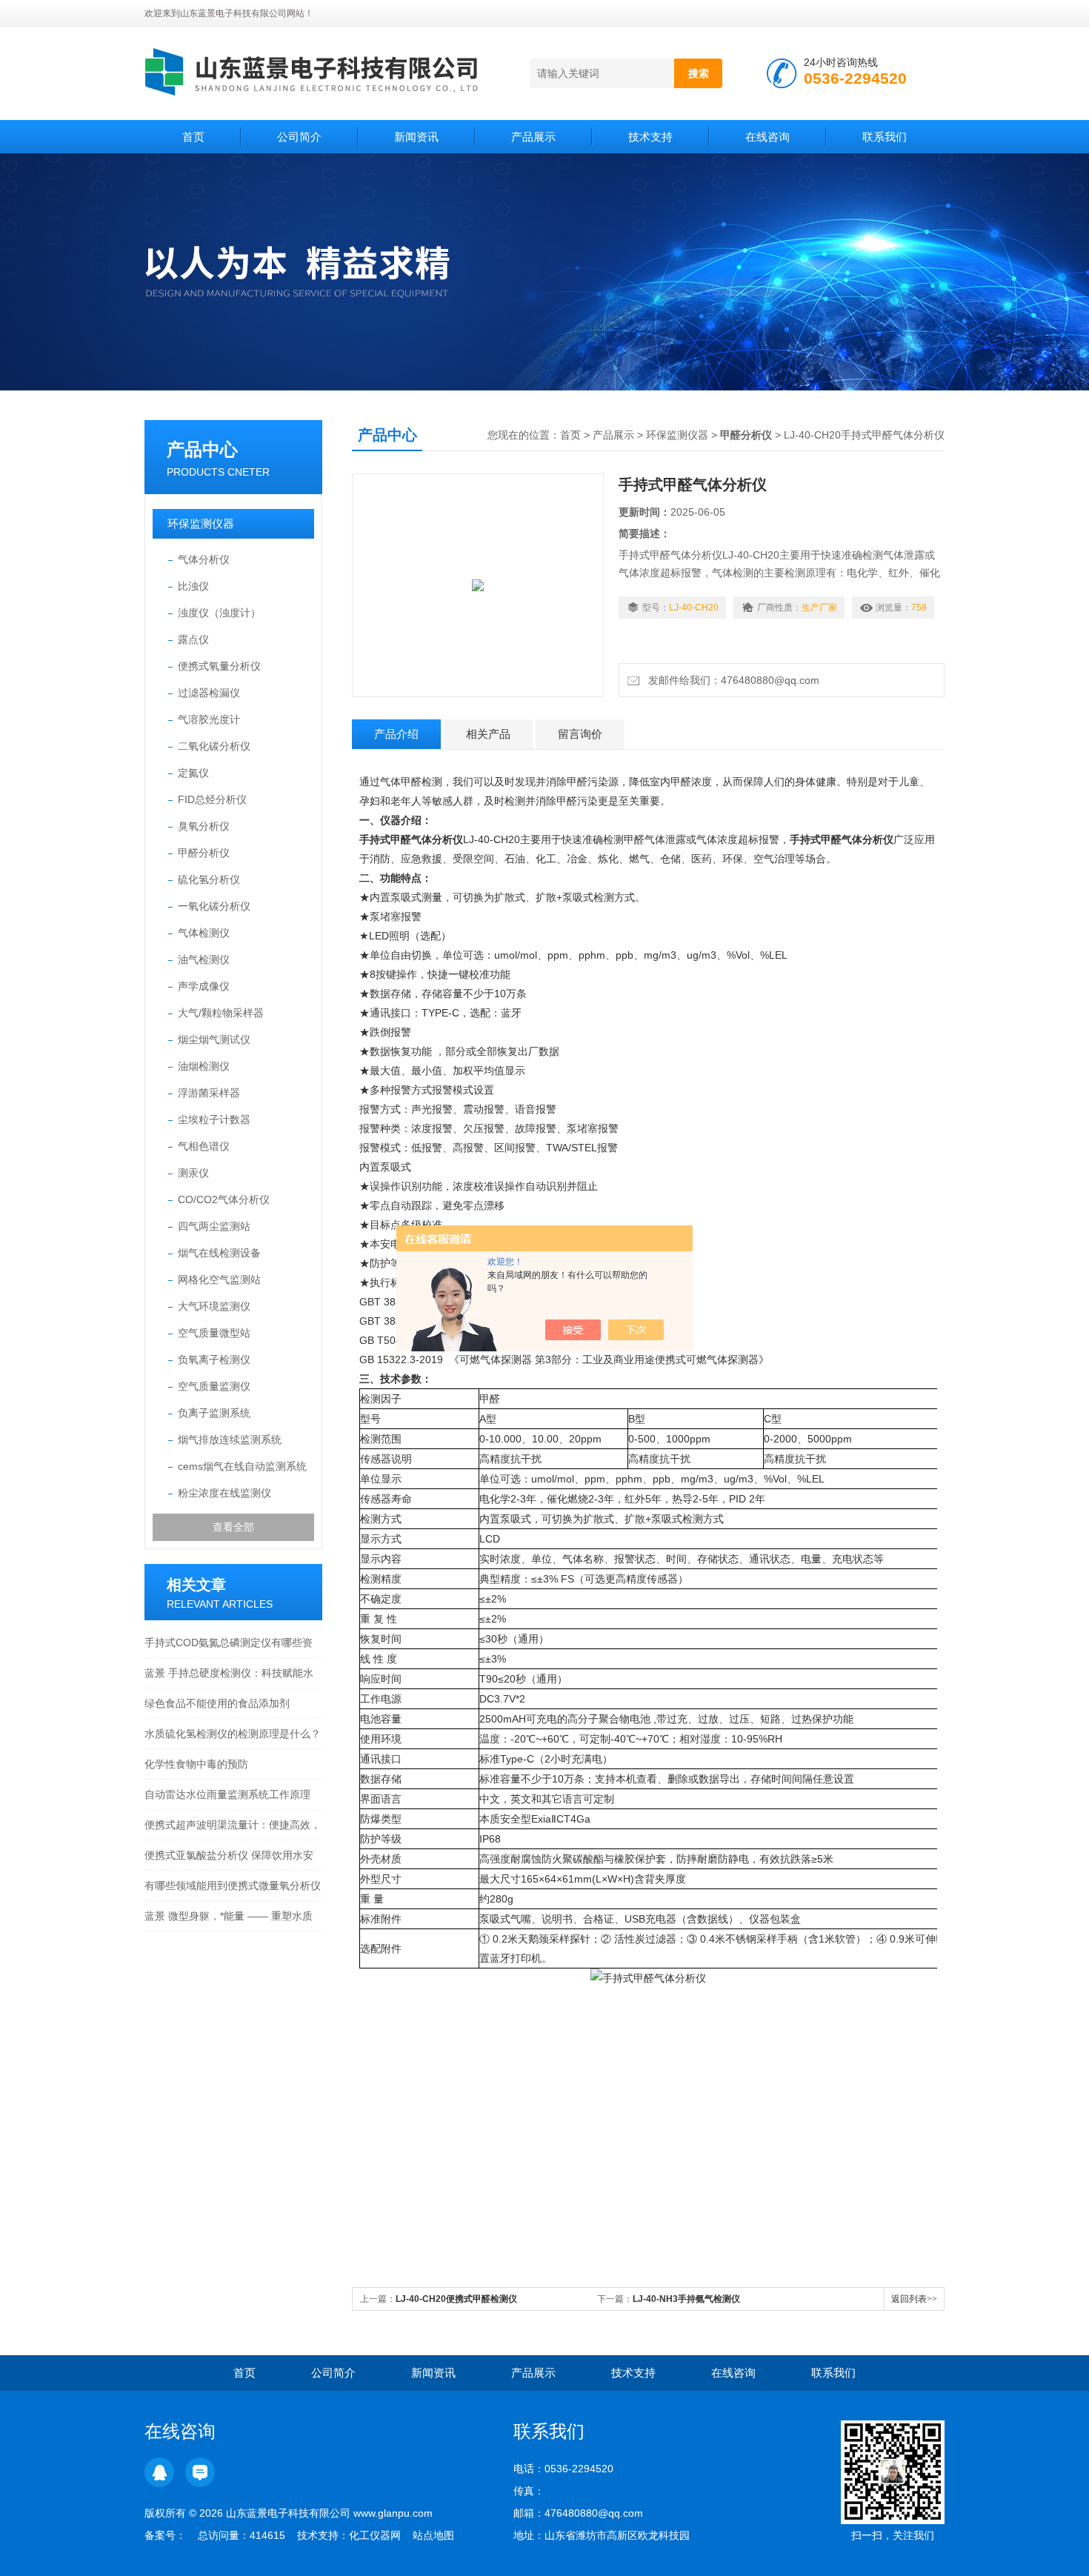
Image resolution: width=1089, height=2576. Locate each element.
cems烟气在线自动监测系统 (242, 1466)
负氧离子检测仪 (214, 1359)
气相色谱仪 (204, 1146)
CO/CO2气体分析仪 (224, 1199)
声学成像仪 (204, 986)
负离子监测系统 (214, 1413)
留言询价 (580, 734)
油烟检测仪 (204, 1066)
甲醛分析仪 (204, 853)
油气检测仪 (204, 959)
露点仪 (193, 639)
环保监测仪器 (201, 523)
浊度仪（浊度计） (219, 613)
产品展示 (533, 137)
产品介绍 (396, 734)
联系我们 (885, 137)
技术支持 (650, 137)
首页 (193, 137)
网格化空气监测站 (219, 1279)
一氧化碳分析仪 (214, 906)
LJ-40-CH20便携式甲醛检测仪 (456, 2299)
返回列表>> (914, 2299)
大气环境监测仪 (214, 1306)
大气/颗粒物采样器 (221, 1013)
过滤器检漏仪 (209, 693)
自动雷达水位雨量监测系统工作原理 (227, 1794)
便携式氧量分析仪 (219, 666)
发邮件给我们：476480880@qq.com (731, 680)
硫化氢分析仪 (209, 879)
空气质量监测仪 (214, 1386)
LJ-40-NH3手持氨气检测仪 (686, 2299)
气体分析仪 (204, 559)
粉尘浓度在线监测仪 (224, 1493)
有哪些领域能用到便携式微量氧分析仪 (233, 1886)
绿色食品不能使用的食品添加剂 (217, 1703)
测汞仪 (193, 1173)
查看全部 (233, 1527)
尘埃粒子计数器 (214, 1119)
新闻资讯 (416, 137)
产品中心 (202, 449)
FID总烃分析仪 (212, 799)
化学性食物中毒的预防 (196, 1764)
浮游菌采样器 (209, 1093)
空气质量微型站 (214, 1333)
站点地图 (433, 2535)
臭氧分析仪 (204, 826)
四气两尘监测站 (214, 1226)
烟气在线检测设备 (219, 1253)
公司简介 (299, 137)
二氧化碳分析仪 (214, 746)
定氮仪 (193, 773)
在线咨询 (767, 137)
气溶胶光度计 (209, 719)
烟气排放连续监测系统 (230, 1440)
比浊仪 (193, 586)
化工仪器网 (375, 2535)
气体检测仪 (204, 933)
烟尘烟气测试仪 (214, 1039)
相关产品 (488, 734)
